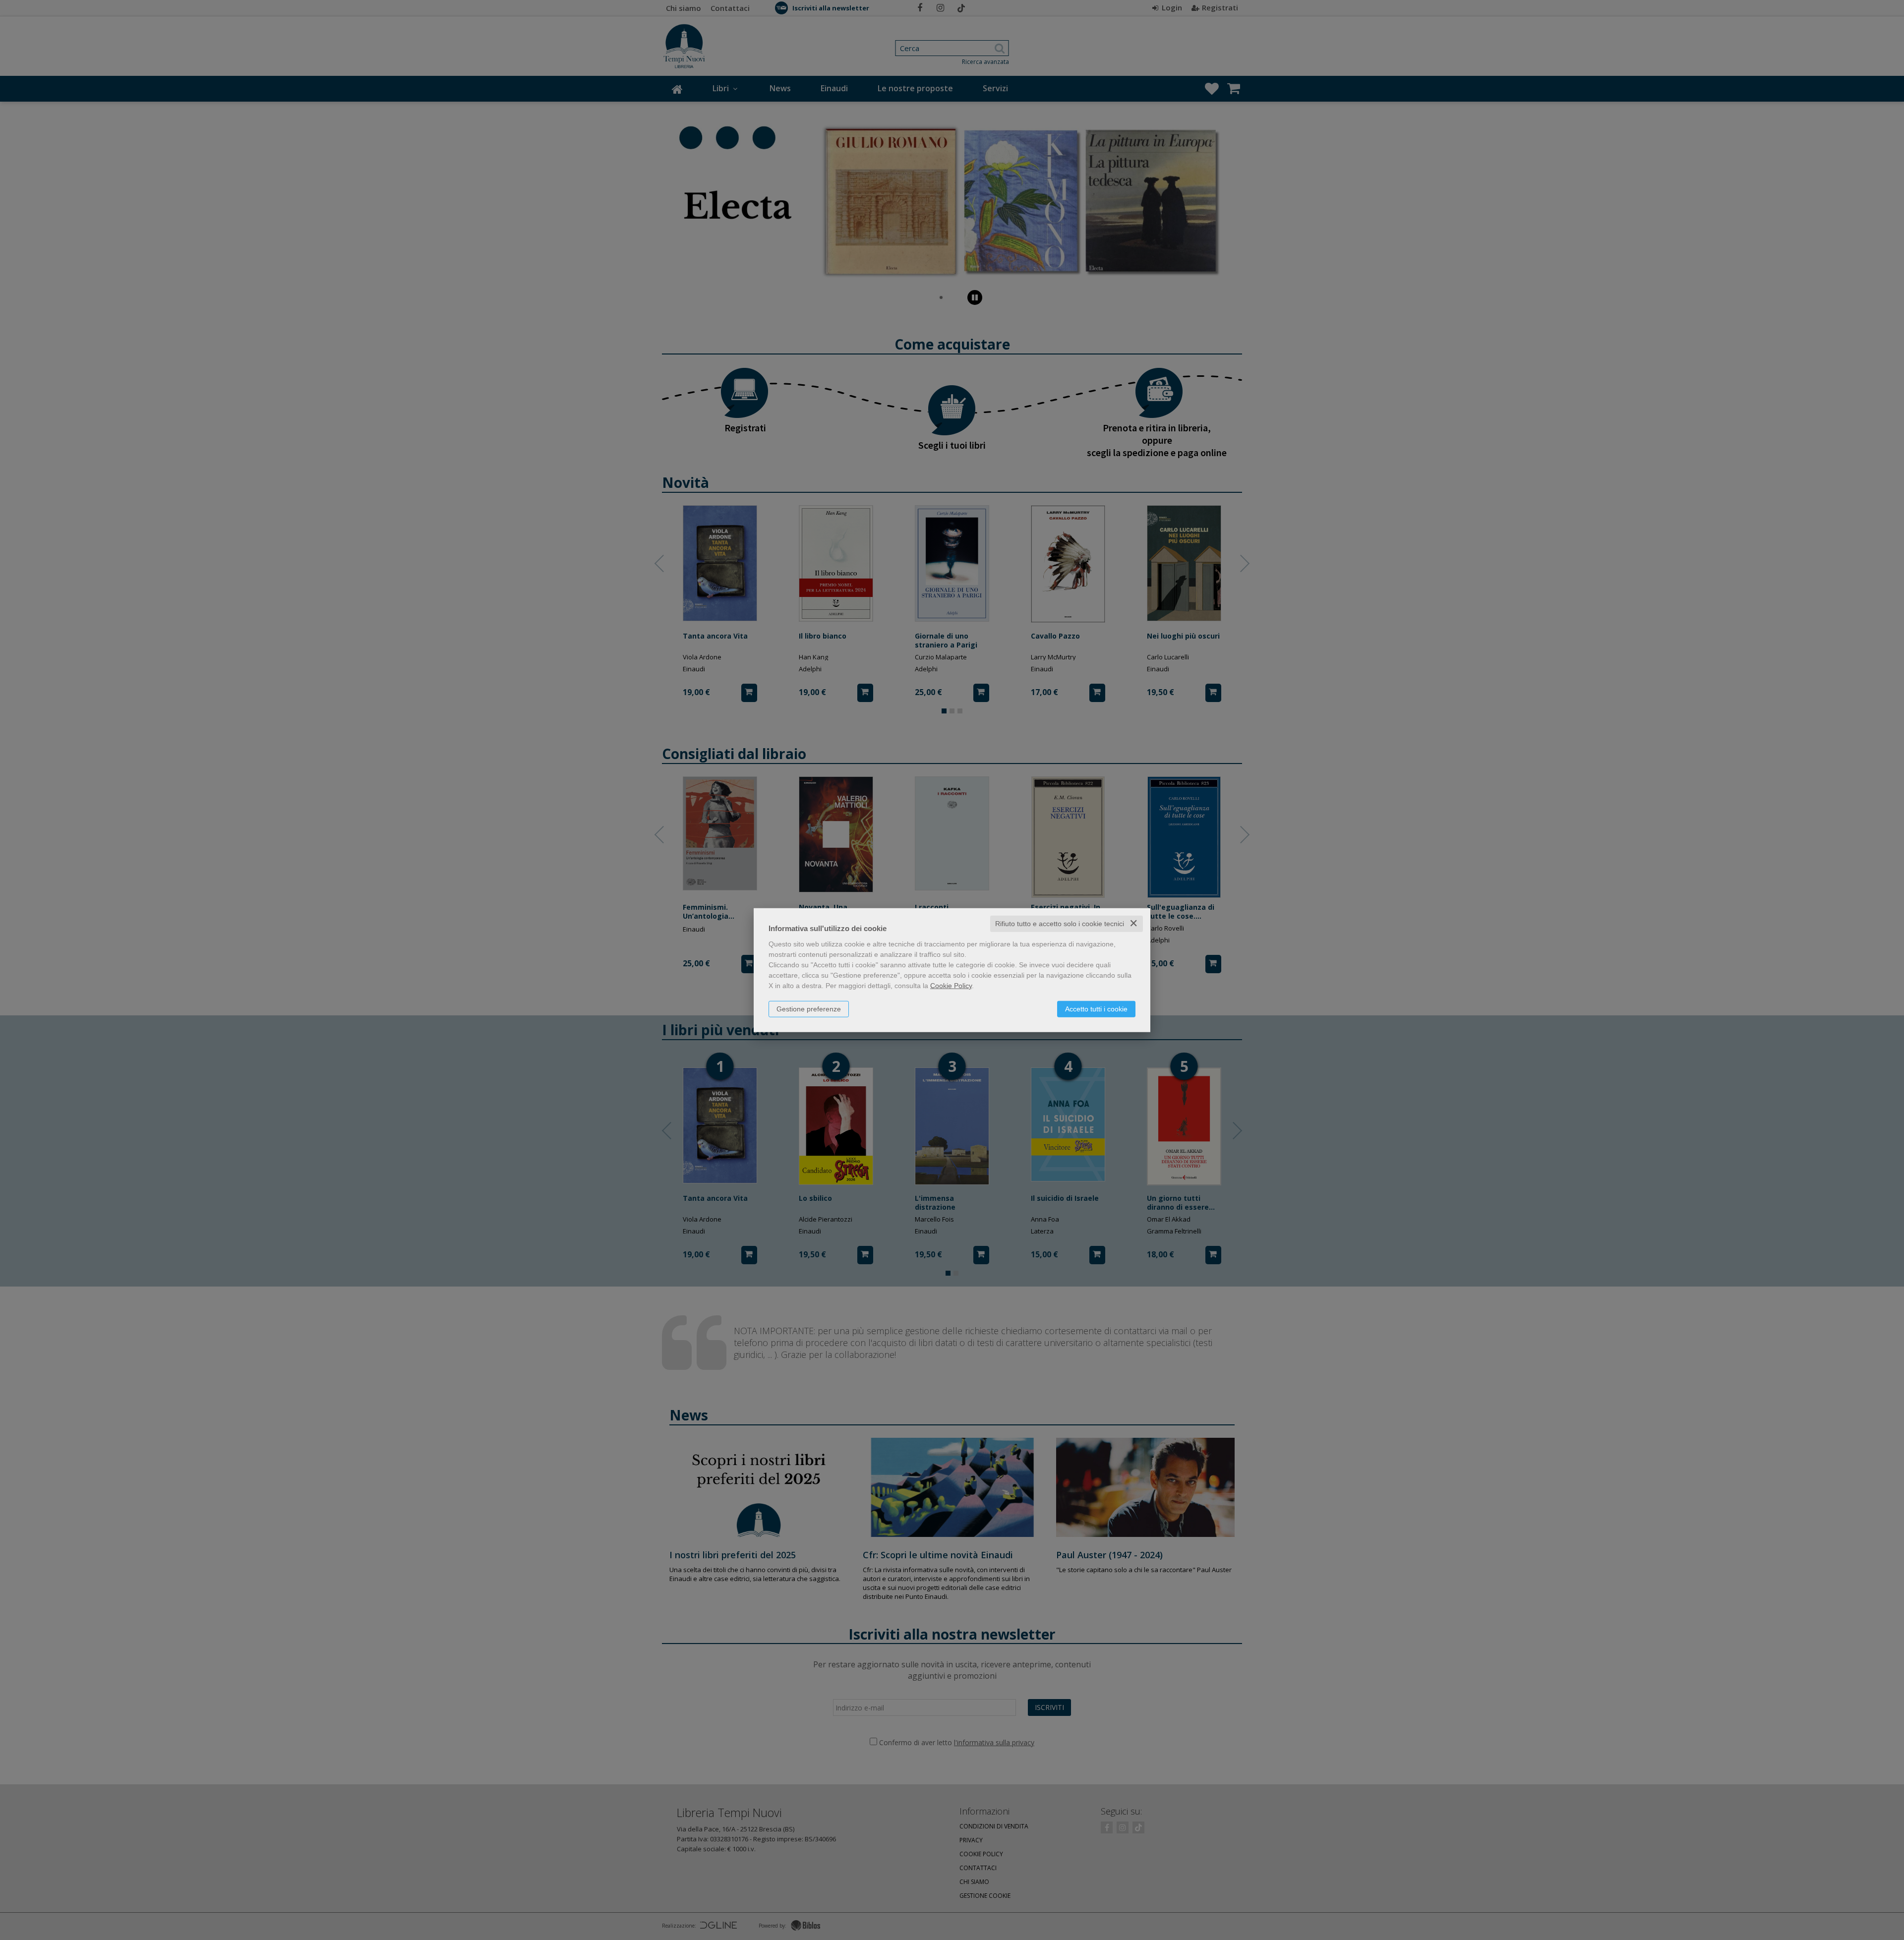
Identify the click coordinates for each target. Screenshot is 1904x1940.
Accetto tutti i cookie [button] (1096, 1009)
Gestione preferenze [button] (809, 1009)
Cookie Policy (951, 986)
